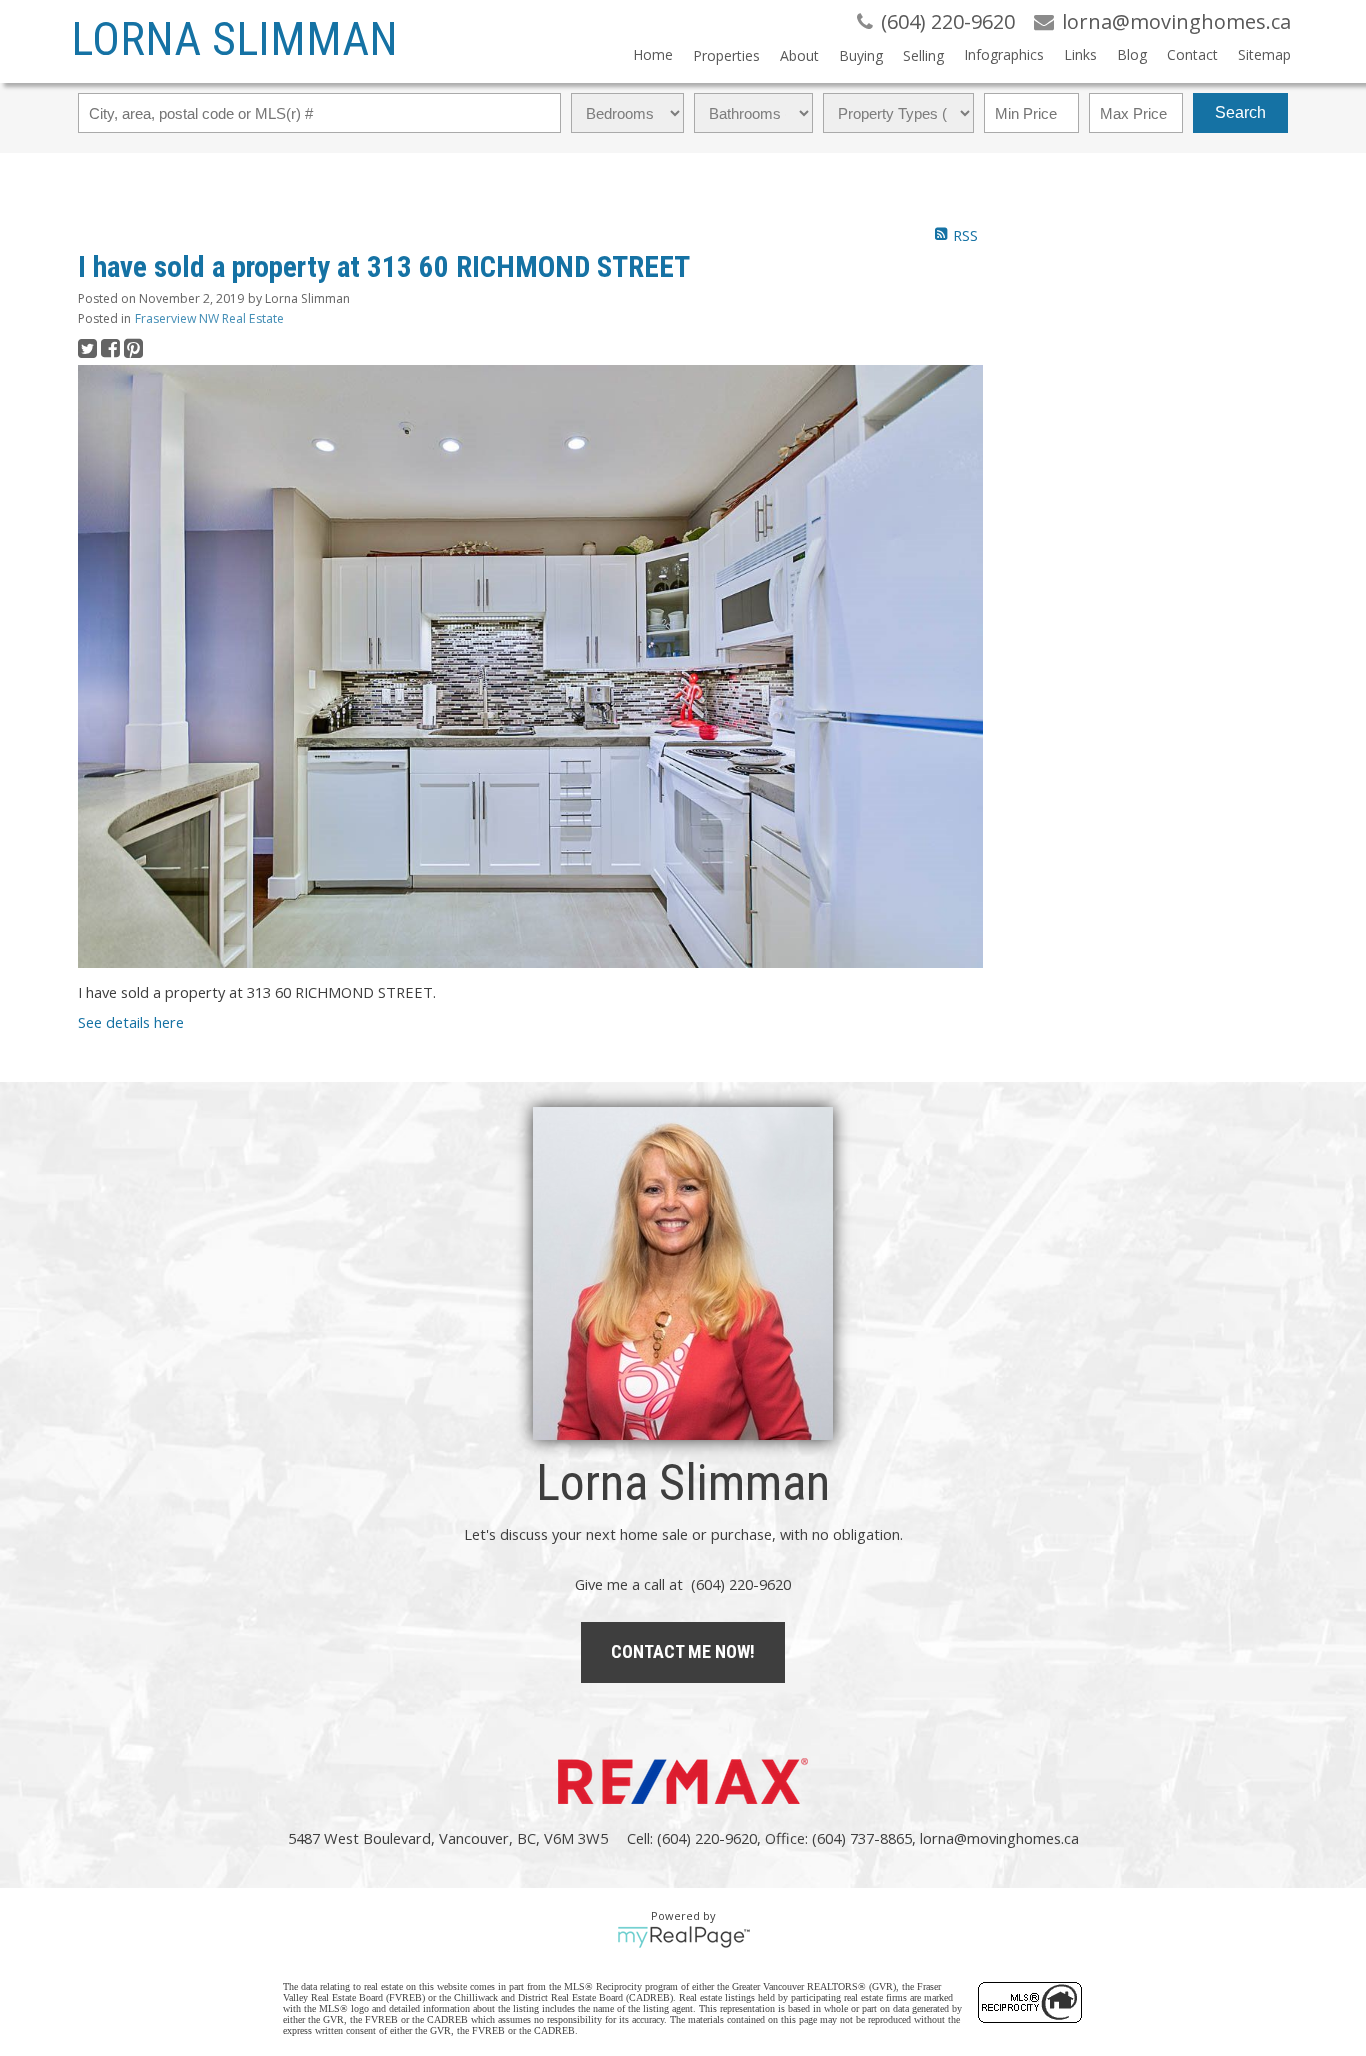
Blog (1132, 54)
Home (653, 54)
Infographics (1004, 54)
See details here (131, 1022)
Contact (1192, 54)
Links (1080, 54)
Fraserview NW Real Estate (209, 318)
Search (1240, 112)
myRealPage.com (683, 1937)
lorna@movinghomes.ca (999, 1838)
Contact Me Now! (683, 1651)
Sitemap (1264, 54)
